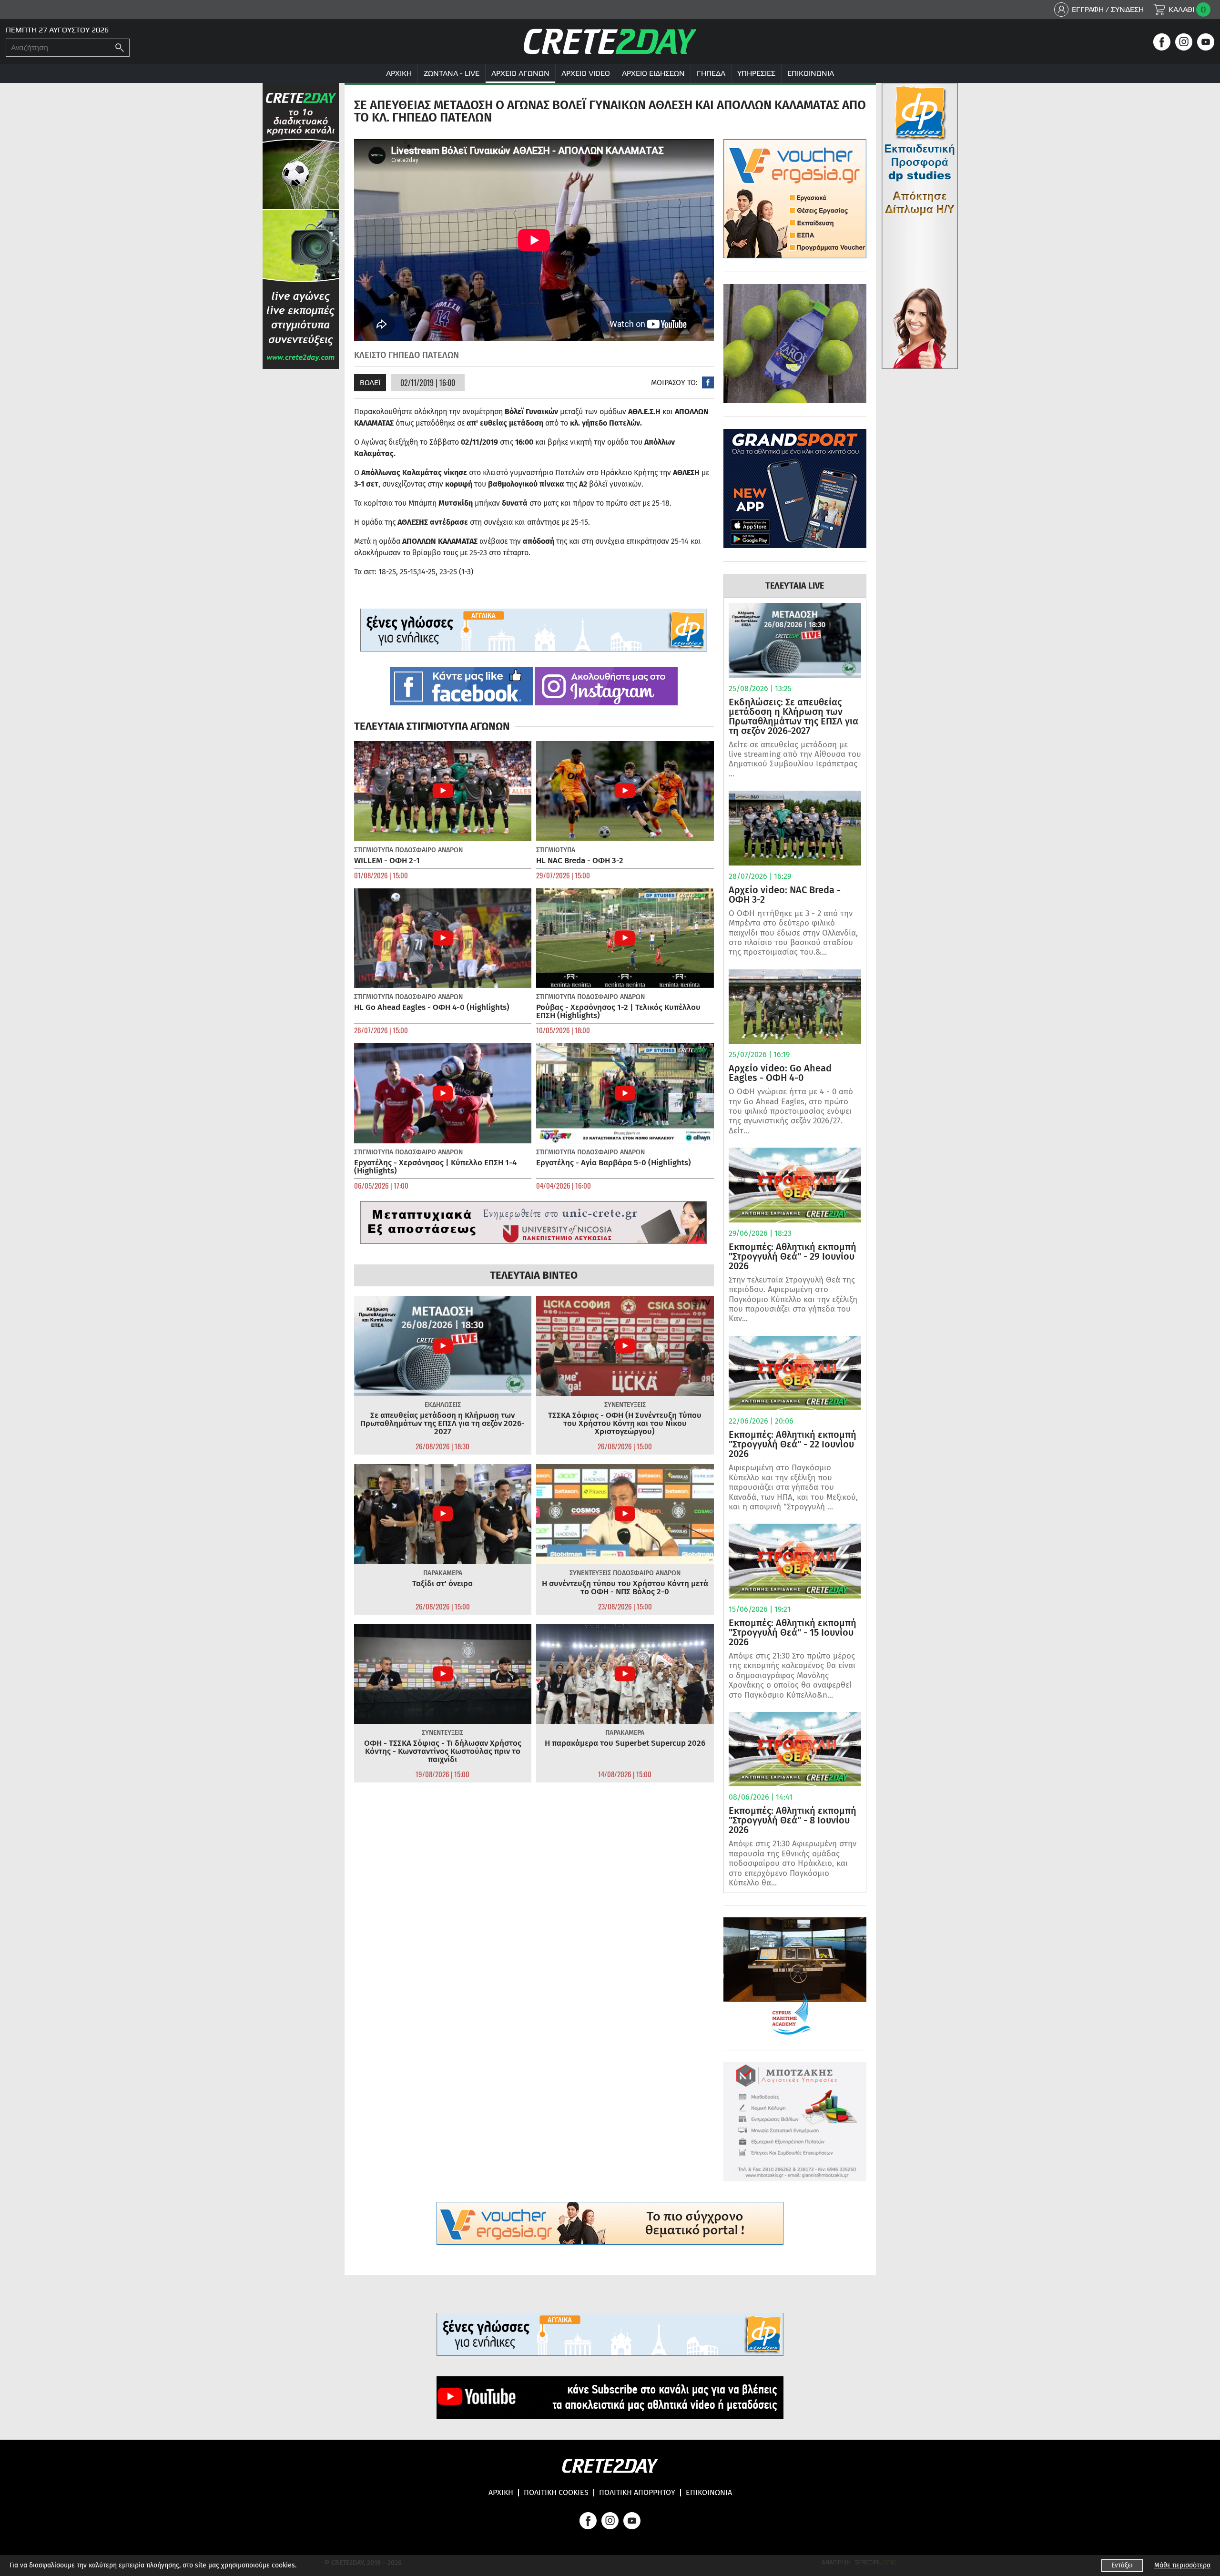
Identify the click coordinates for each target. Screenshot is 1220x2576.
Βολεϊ (370, 382)
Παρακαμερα (443, 1573)
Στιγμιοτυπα (374, 850)
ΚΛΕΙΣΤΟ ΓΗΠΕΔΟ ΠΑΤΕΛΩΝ (407, 355)
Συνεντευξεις (625, 1405)
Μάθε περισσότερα (1182, 2565)
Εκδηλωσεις (443, 1405)
